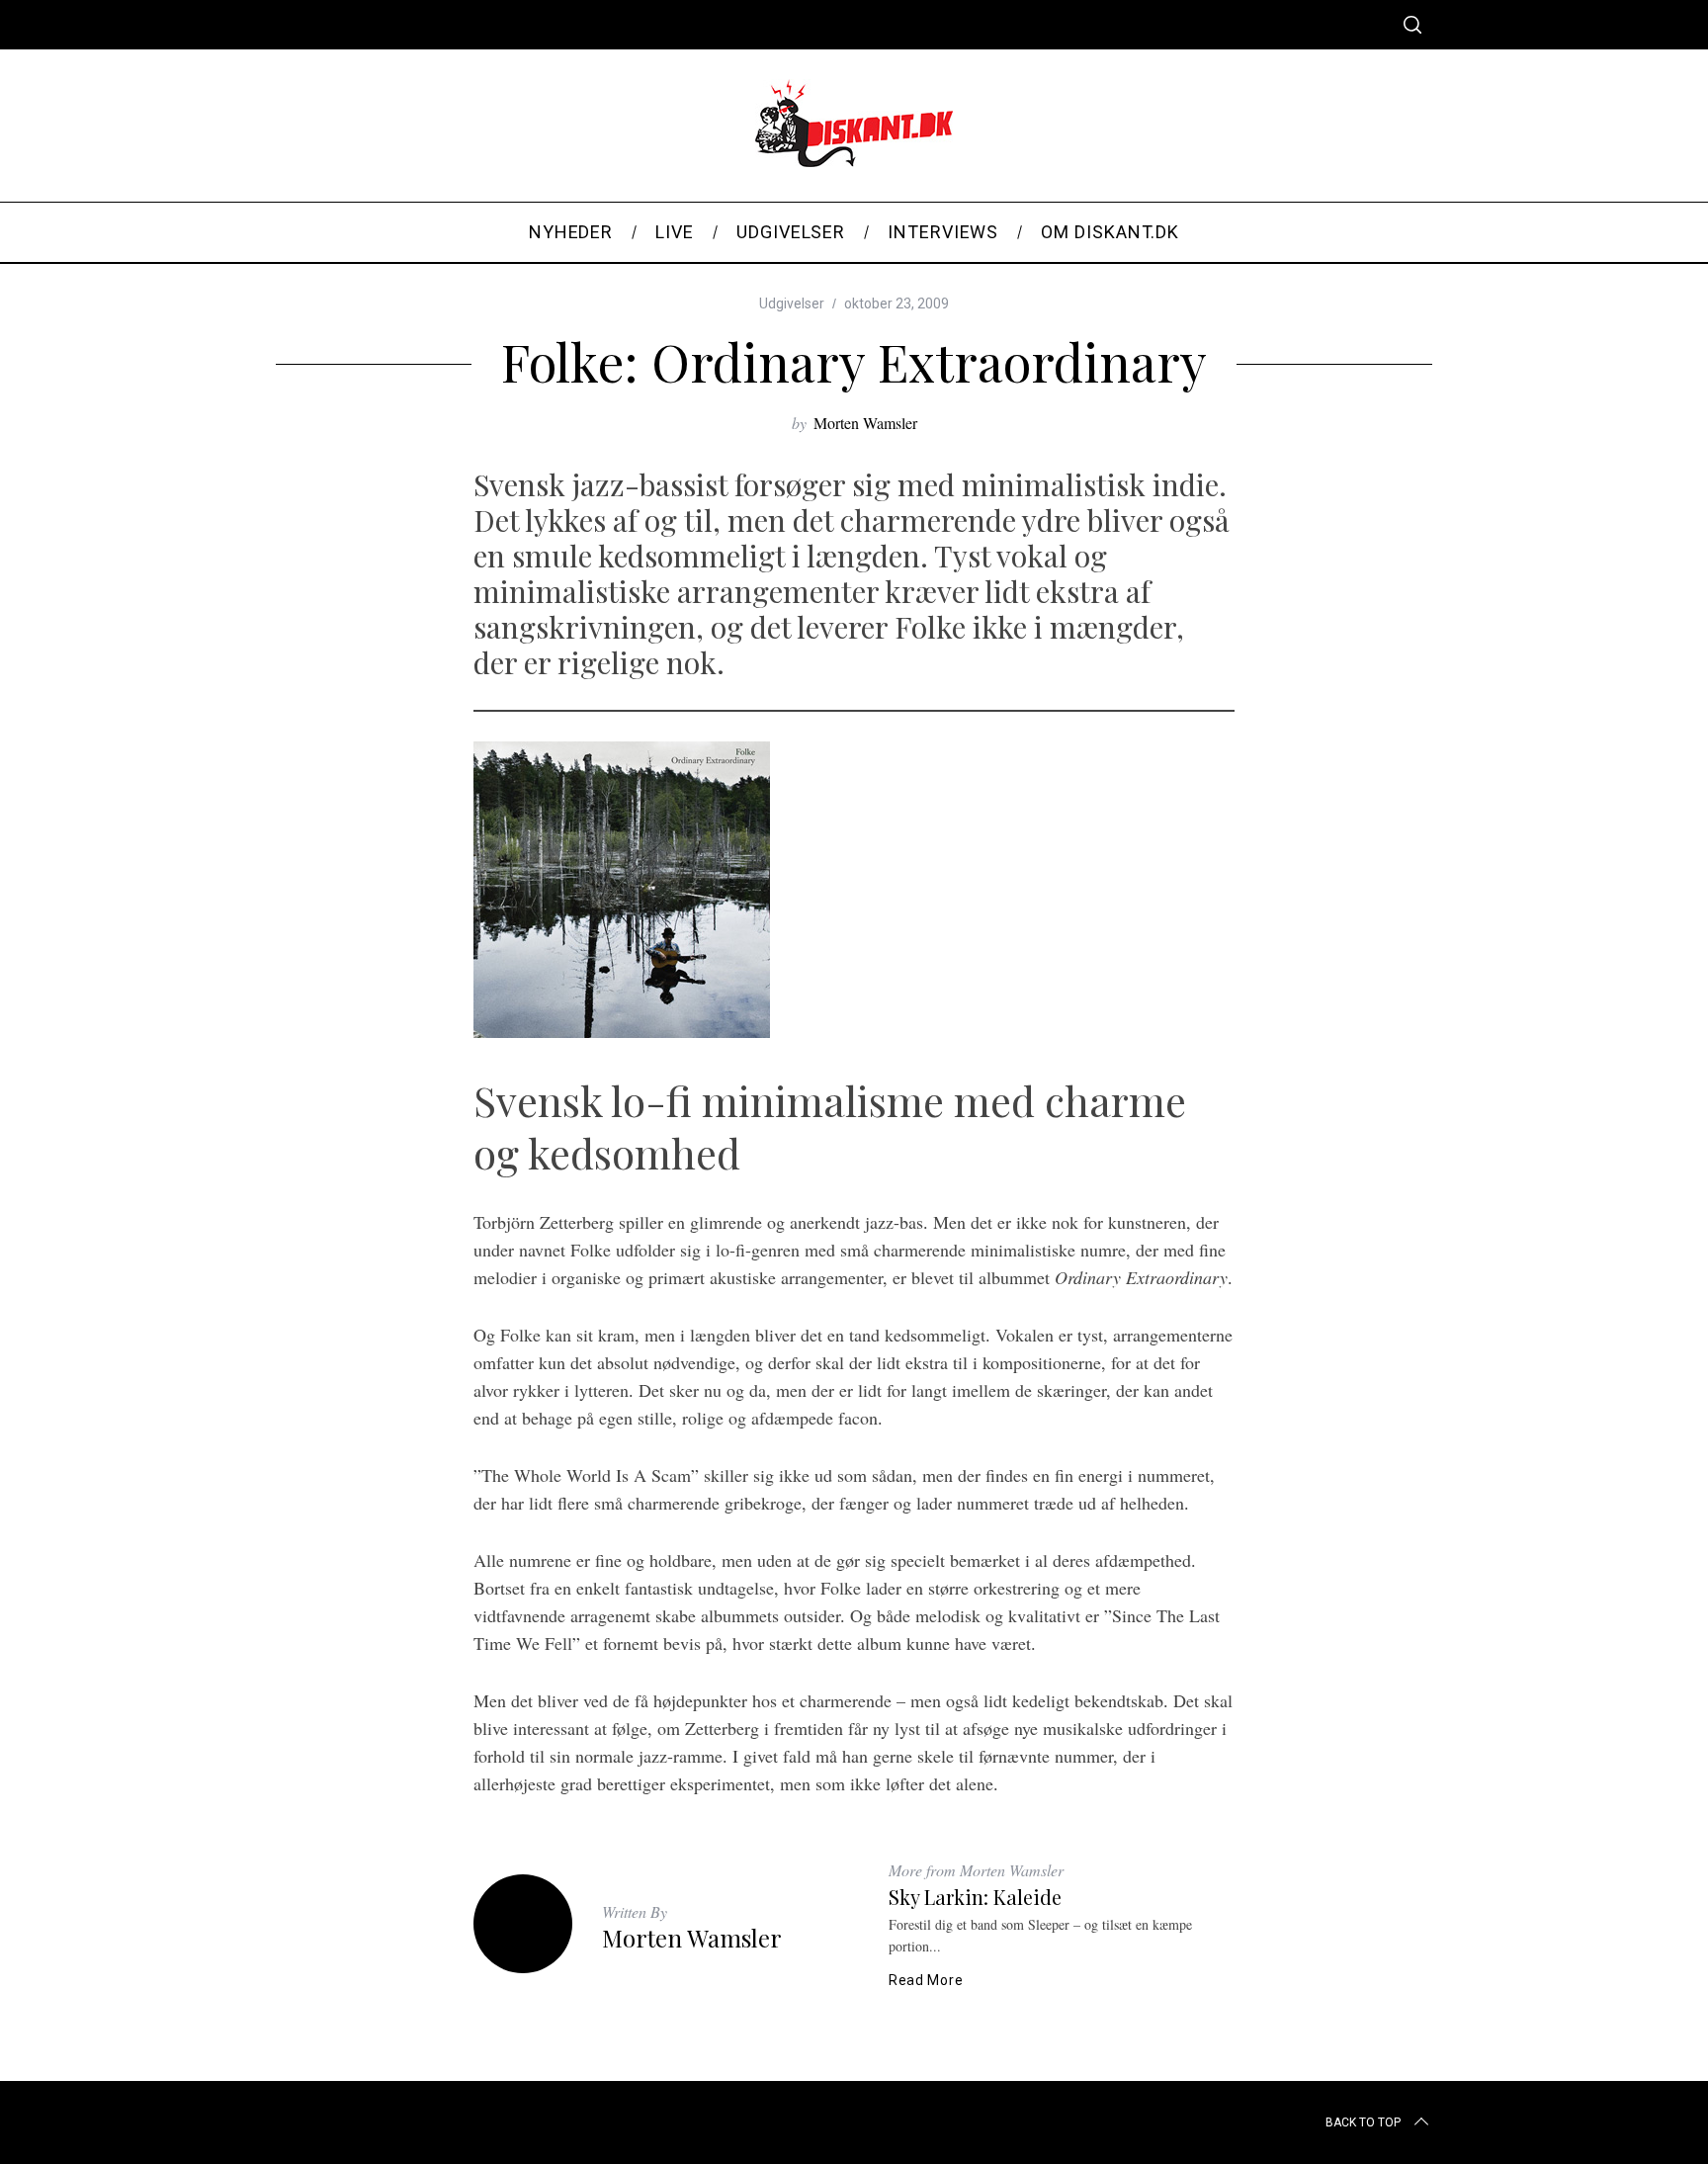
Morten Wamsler (865, 423)
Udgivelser (792, 303)
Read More (926, 1980)
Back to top (1363, 2122)
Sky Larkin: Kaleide (975, 1897)
